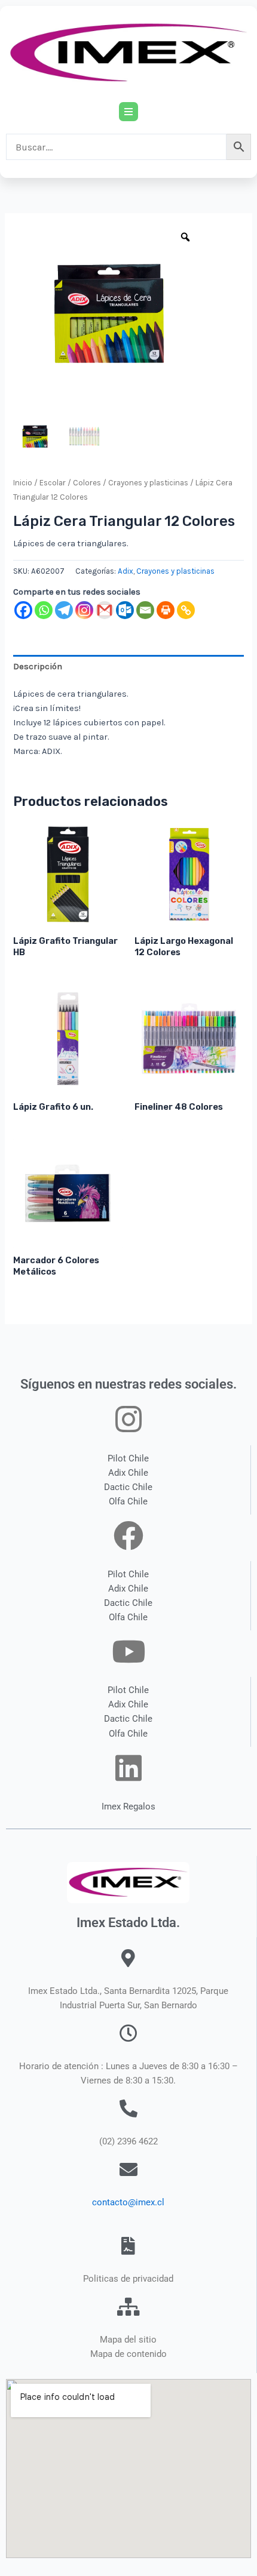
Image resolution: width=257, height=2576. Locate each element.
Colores (87, 483)
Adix (126, 571)
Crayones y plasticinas (148, 483)
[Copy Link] (186, 610)
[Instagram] (84, 610)
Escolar (53, 483)
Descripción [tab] (38, 667)
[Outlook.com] (125, 610)
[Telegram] (64, 610)
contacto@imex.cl (128, 2202)
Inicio (23, 483)
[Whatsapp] (44, 610)
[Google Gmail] (105, 610)
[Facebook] (23, 610)
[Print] (166, 610)
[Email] (145, 610)
